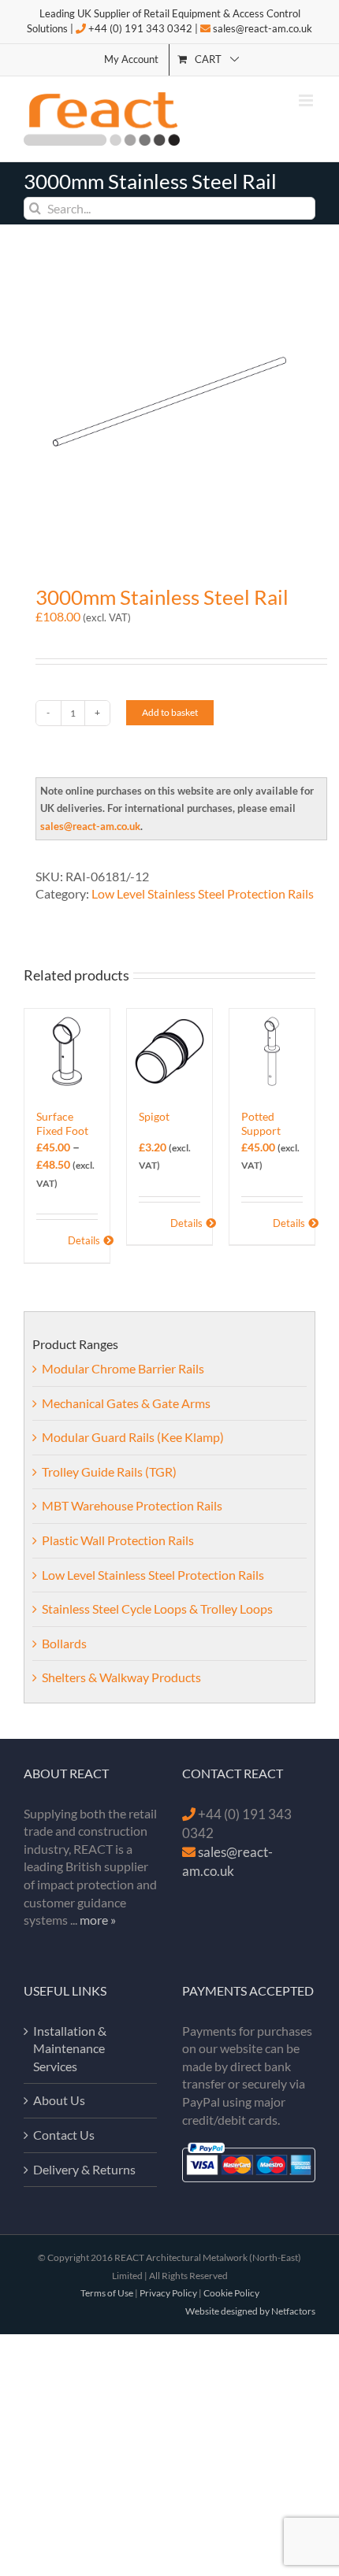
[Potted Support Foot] (272, 1051)
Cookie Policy (231, 2293)
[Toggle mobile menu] (307, 100)
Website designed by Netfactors (250, 2311)
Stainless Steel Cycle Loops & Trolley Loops (157, 1609)
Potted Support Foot (261, 1130)
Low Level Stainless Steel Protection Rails (203, 893)
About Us (59, 2100)
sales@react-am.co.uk (263, 28)
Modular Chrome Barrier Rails (123, 1368)
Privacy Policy (168, 2293)
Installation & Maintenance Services (70, 2048)
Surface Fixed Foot (62, 1123)
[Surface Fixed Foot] (67, 1051)
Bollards (64, 1643)
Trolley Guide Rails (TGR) (109, 1471)
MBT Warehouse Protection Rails (132, 1505)
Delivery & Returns (84, 2169)
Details (83, 1240)
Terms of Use (107, 2293)
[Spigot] (169, 1051)
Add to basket (170, 712)
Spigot (154, 1116)
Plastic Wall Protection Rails (118, 1540)
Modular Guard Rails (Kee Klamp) (133, 1437)
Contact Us (64, 2135)
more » (98, 1920)
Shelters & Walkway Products (121, 1677)
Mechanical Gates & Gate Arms (126, 1403)
